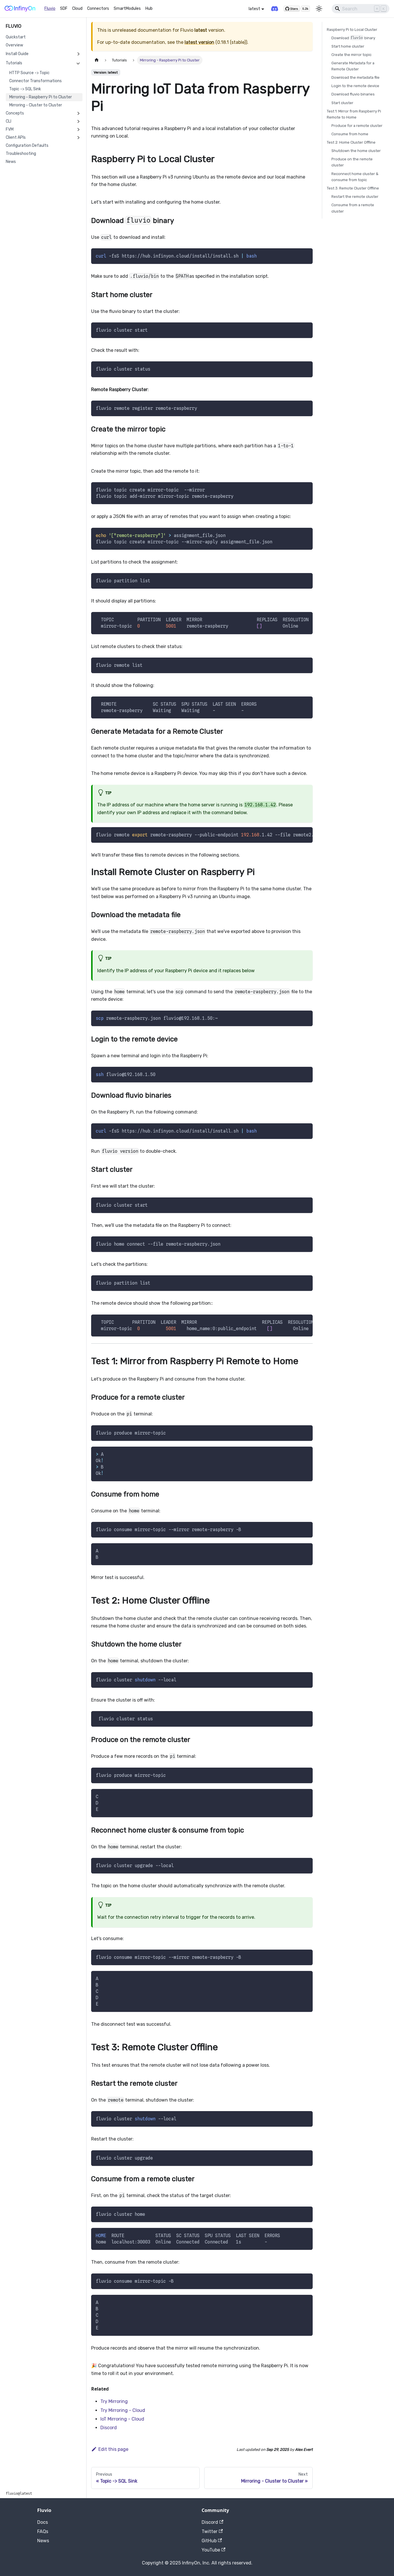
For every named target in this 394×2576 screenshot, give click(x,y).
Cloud (77, 9)
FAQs (43, 2531)
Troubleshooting (21, 154)
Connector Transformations (35, 81)
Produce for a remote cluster (357, 126)
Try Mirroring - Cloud (123, 2410)
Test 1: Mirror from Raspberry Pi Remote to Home (354, 114)
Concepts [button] (15, 113)
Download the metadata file (355, 78)
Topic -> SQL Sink (25, 89)
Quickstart (16, 37)
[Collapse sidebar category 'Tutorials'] (78, 63)
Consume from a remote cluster (353, 208)
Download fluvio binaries (353, 94)
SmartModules (127, 9)
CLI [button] (9, 121)
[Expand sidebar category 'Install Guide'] (78, 54)
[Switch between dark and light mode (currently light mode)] (319, 9)
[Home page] (97, 60)
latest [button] (254, 9)
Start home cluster (348, 46)
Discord (109, 2428)
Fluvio (50, 9)
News (11, 162)
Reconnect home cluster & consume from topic (355, 177)
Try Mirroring (114, 2401)
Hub (149, 9)
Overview (14, 45)
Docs (43, 2522)
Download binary (353, 38)
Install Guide (17, 54)
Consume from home (350, 134)
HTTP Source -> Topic (29, 73)
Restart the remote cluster (355, 197)
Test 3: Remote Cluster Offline (353, 188)
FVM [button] (10, 129)
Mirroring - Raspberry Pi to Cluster (41, 97)
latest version (199, 42)
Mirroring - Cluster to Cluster (36, 105)
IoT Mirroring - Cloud (122, 2419)
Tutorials (14, 63)
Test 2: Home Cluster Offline (351, 143)
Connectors (98, 9)
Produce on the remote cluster (352, 162)
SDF (64, 9)
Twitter (210, 2531)
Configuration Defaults (27, 145)
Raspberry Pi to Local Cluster (352, 30)
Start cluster (342, 103)
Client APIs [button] (16, 137)
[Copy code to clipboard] (306, 255)
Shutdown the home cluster (356, 151)
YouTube (211, 2550)
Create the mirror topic (351, 55)
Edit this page (113, 2449)
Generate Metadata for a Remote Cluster (353, 66)
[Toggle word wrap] (295, 619)
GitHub (209, 2541)
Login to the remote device (355, 86)
